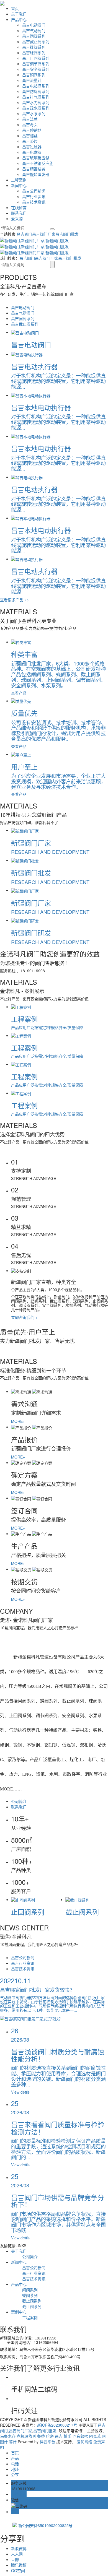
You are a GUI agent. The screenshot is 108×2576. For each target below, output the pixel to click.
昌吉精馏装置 (34, 169)
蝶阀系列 (30, 2295)
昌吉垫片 (30, 141)
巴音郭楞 (80, 2436)
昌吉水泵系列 (34, 113)
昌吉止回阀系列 (36, 58)
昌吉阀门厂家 (44, 234)
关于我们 (19, 14)
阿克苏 (95, 2436)
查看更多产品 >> (14, 600)
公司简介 (19, 1801)
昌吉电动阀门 (34, 25)
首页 (15, 8)
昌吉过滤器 (32, 147)
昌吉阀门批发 (67, 234)
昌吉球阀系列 (34, 53)
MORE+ (18, 1421)
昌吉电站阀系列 (36, 86)
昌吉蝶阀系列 (34, 47)
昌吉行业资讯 (34, 196)
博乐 (68, 2436)
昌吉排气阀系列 (36, 97)
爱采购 (17, 219)
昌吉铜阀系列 (34, 75)
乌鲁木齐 (8, 2436)
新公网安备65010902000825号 (45, 2525)
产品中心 (19, 19)
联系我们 (19, 213)
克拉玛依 (24, 2436)
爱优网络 (84, 2442)
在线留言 (19, 207)
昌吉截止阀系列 (36, 41)
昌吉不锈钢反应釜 (38, 163)
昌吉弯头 (30, 124)
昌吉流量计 (32, 80)
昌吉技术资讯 (34, 202)
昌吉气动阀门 (34, 30)
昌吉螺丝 (30, 136)
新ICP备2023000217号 (57, 2425)
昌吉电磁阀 (32, 152)
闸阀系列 (30, 2290)
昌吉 (59, 2436)
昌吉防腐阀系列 (36, 91)
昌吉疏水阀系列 (36, 108)
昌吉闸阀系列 (34, 36)
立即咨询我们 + (24, 1317)
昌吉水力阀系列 (36, 102)
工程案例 (19, 180)
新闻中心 (19, 185)
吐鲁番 (39, 2436)
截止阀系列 (32, 2301)
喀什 (13, 2442)
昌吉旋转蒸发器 (36, 174)
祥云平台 (47, 2442)
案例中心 (19, 2312)
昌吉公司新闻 (34, 191)
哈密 (50, 2436)
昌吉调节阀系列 (36, 64)
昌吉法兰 (30, 119)
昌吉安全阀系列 (36, 69)
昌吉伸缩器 (32, 130)
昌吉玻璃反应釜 (36, 158)
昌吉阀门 (24, 234)
